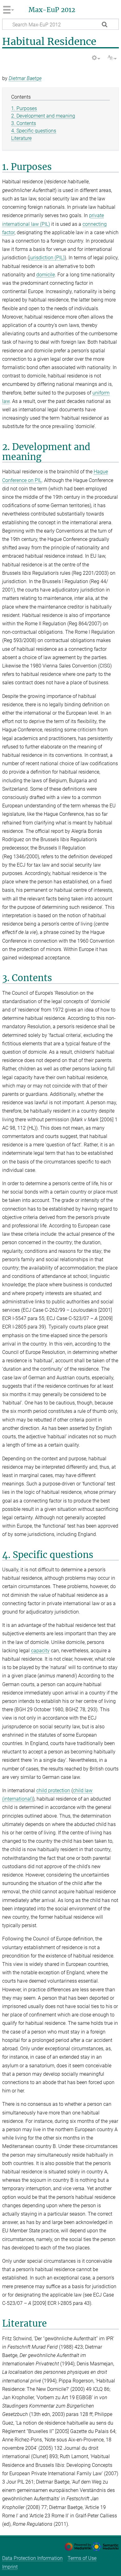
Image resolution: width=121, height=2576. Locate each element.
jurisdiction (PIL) (47, 258)
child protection (53, 1790)
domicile (46, 275)
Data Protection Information (32, 2558)
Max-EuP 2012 (52, 10)
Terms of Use (82, 2558)
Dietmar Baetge (25, 78)
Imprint (10, 2567)
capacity (40, 1651)
